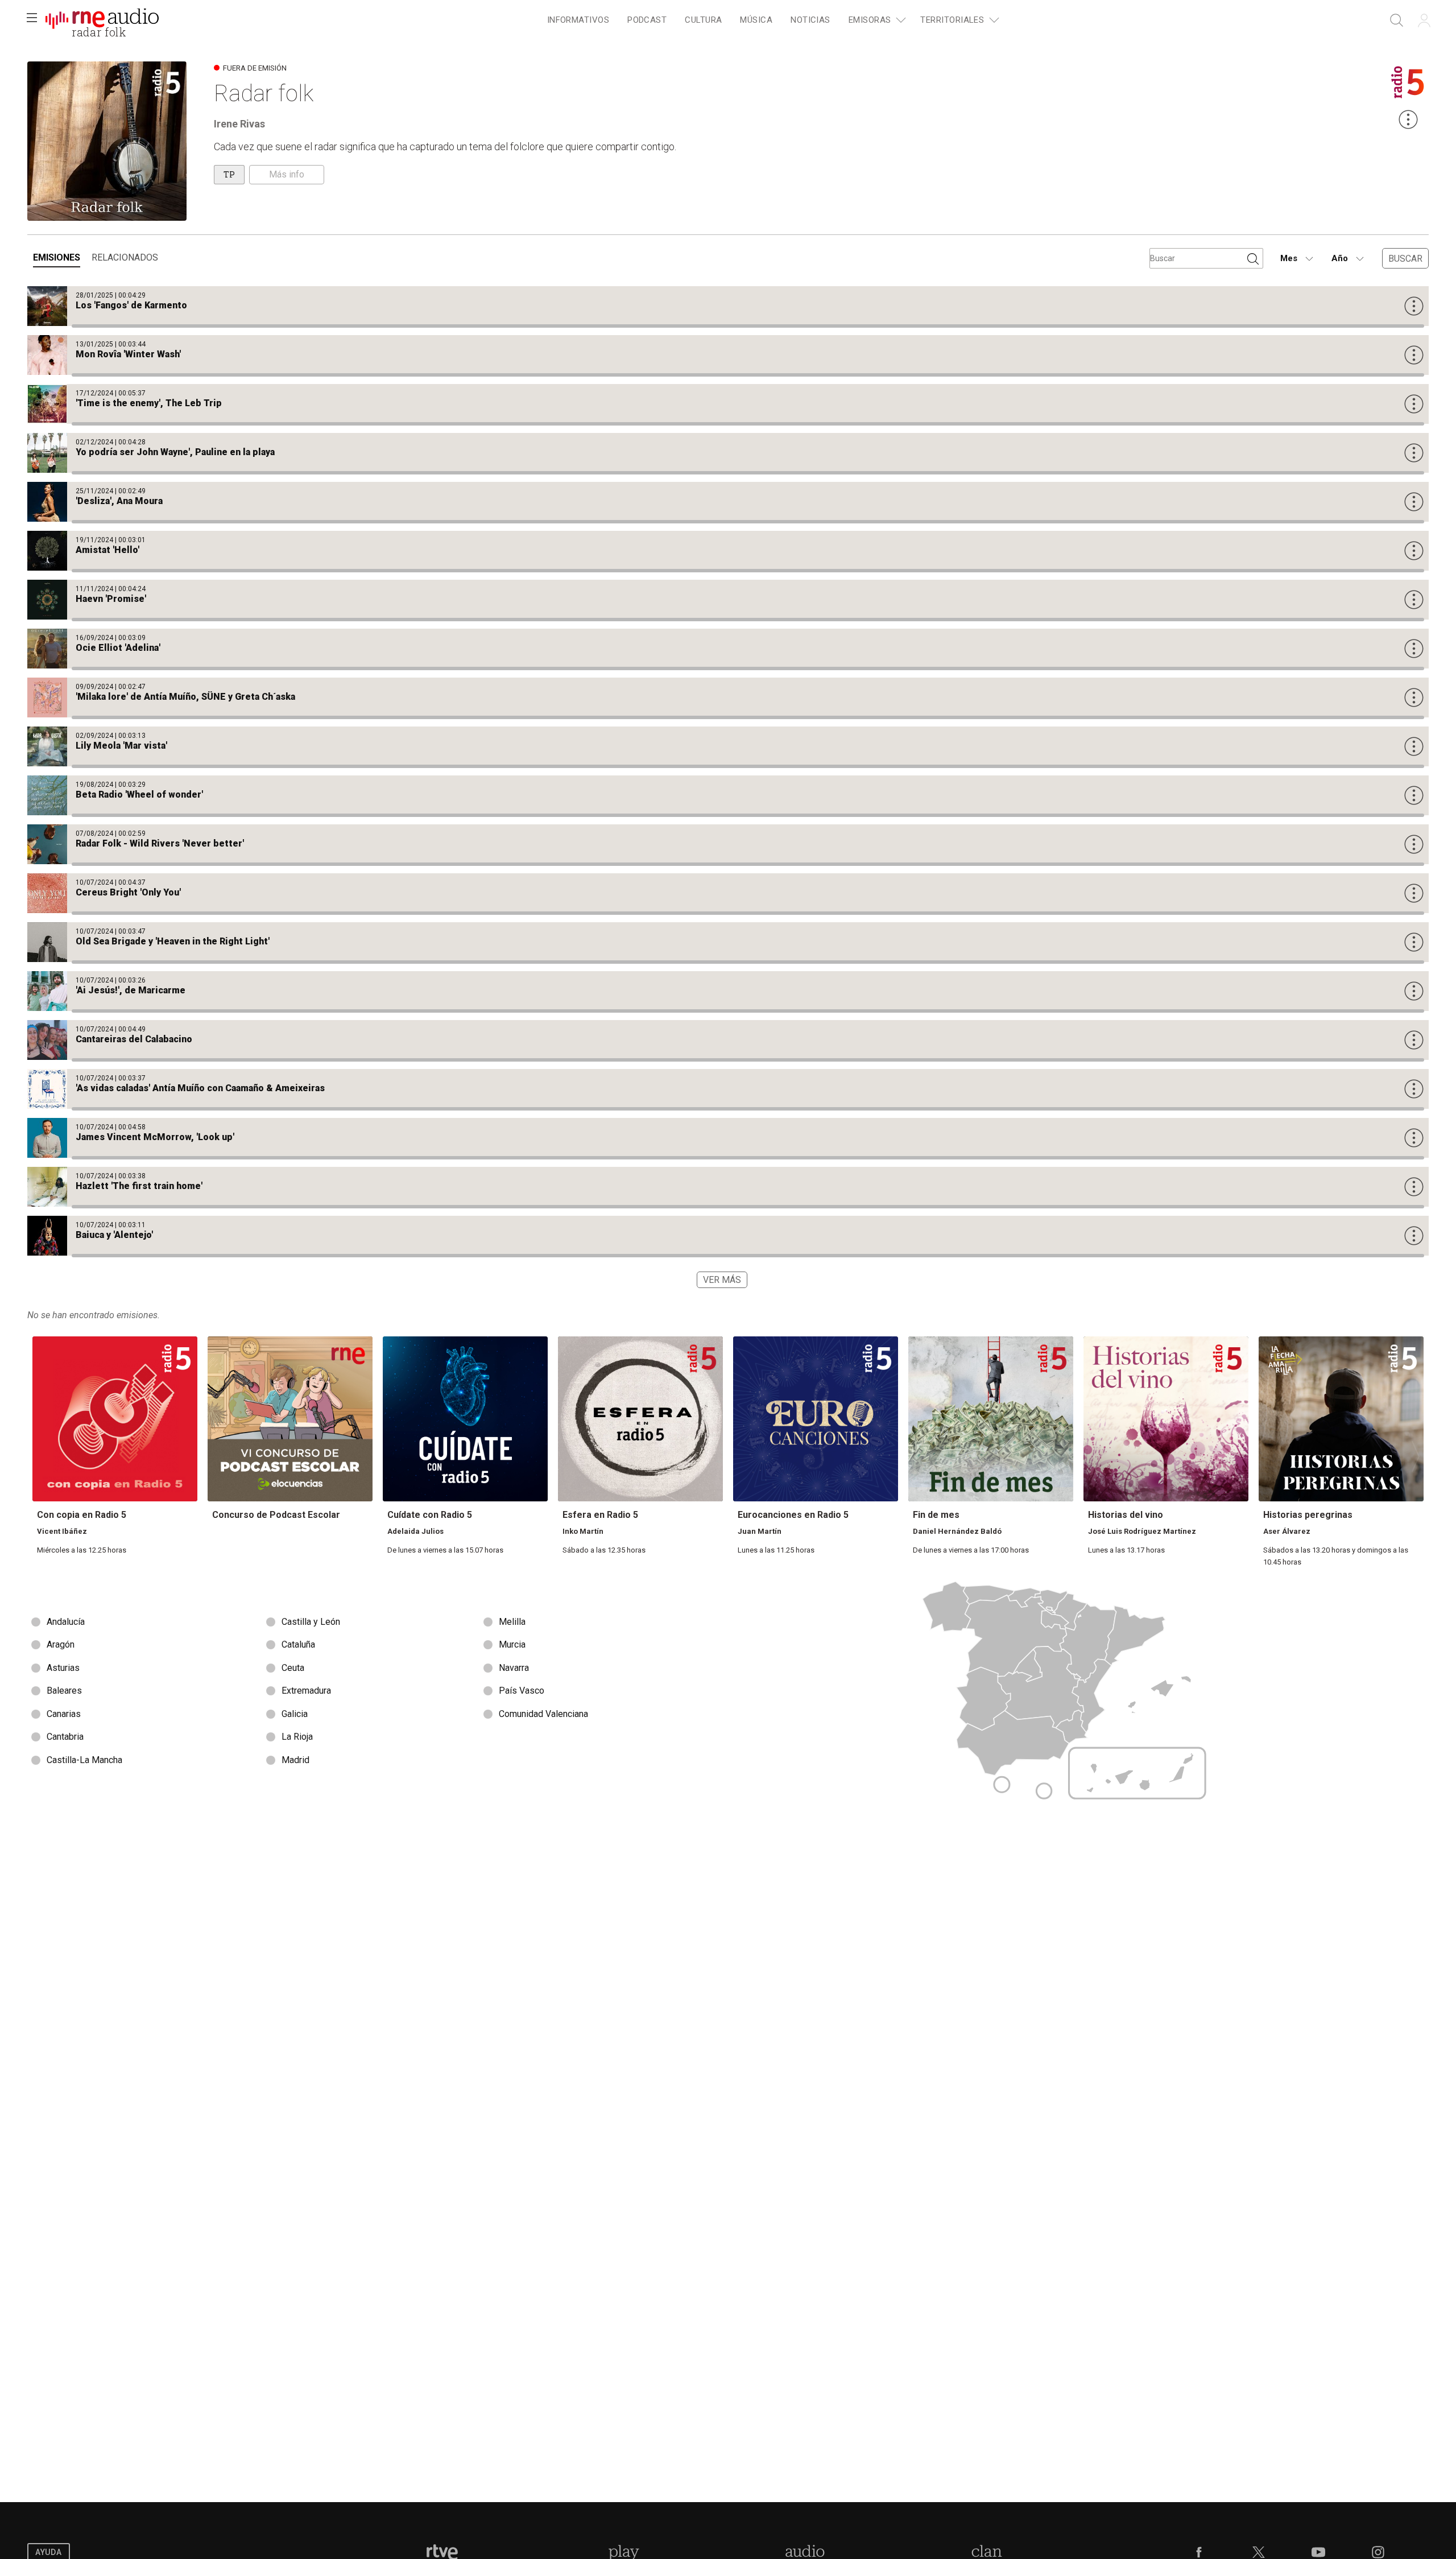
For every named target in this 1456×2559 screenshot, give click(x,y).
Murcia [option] (512, 1644)
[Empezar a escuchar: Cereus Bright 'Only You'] (728, 893)
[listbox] (378, 1691)
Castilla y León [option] (311, 1622)
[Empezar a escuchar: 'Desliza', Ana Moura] (728, 502)
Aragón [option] (61, 1644)
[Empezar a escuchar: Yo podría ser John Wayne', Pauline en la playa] (728, 453)
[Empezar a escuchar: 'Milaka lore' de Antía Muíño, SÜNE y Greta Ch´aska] (728, 697)
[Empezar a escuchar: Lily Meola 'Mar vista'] (728, 746)
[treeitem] (578, 21)
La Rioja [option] (297, 1737)
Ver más (722, 1280)
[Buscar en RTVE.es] (1397, 20)
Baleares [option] (64, 1691)
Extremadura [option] (306, 1691)
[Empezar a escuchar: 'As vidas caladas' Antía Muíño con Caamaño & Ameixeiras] (728, 1089)
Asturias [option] (63, 1668)
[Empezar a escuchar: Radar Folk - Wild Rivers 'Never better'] (728, 844)
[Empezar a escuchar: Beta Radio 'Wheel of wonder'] (728, 795)
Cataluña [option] (298, 1644)
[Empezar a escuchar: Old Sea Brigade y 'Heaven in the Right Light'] (728, 942)
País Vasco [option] (522, 1691)
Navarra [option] (514, 1668)
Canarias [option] (64, 1714)
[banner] (102, 20)
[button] (32, 20)
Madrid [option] (295, 1760)
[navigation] (771, 20)
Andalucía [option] (66, 1622)
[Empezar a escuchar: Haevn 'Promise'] (728, 600)
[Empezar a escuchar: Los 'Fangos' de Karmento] (728, 306)
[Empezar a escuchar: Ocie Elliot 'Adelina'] (728, 649)
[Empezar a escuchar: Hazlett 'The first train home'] (728, 1187)
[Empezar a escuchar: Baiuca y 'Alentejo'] (728, 1236)
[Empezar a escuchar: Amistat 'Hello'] (728, 551)
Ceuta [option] (293, 1668)
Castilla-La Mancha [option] (84, 1760)
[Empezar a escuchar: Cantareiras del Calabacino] (728, 1040)
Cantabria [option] (65, 1737)
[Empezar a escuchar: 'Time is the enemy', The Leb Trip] (728, 404)
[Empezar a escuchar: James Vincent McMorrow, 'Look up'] (728, 1138)
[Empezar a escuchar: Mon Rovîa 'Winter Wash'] (728, 355)
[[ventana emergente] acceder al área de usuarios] (1424, 20)
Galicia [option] (295, 1714)
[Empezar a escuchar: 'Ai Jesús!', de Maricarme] (728, 991)
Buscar (1405, 259)
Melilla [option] (512, 1622)
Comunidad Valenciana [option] (543, 1714)
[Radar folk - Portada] (102, 20)
